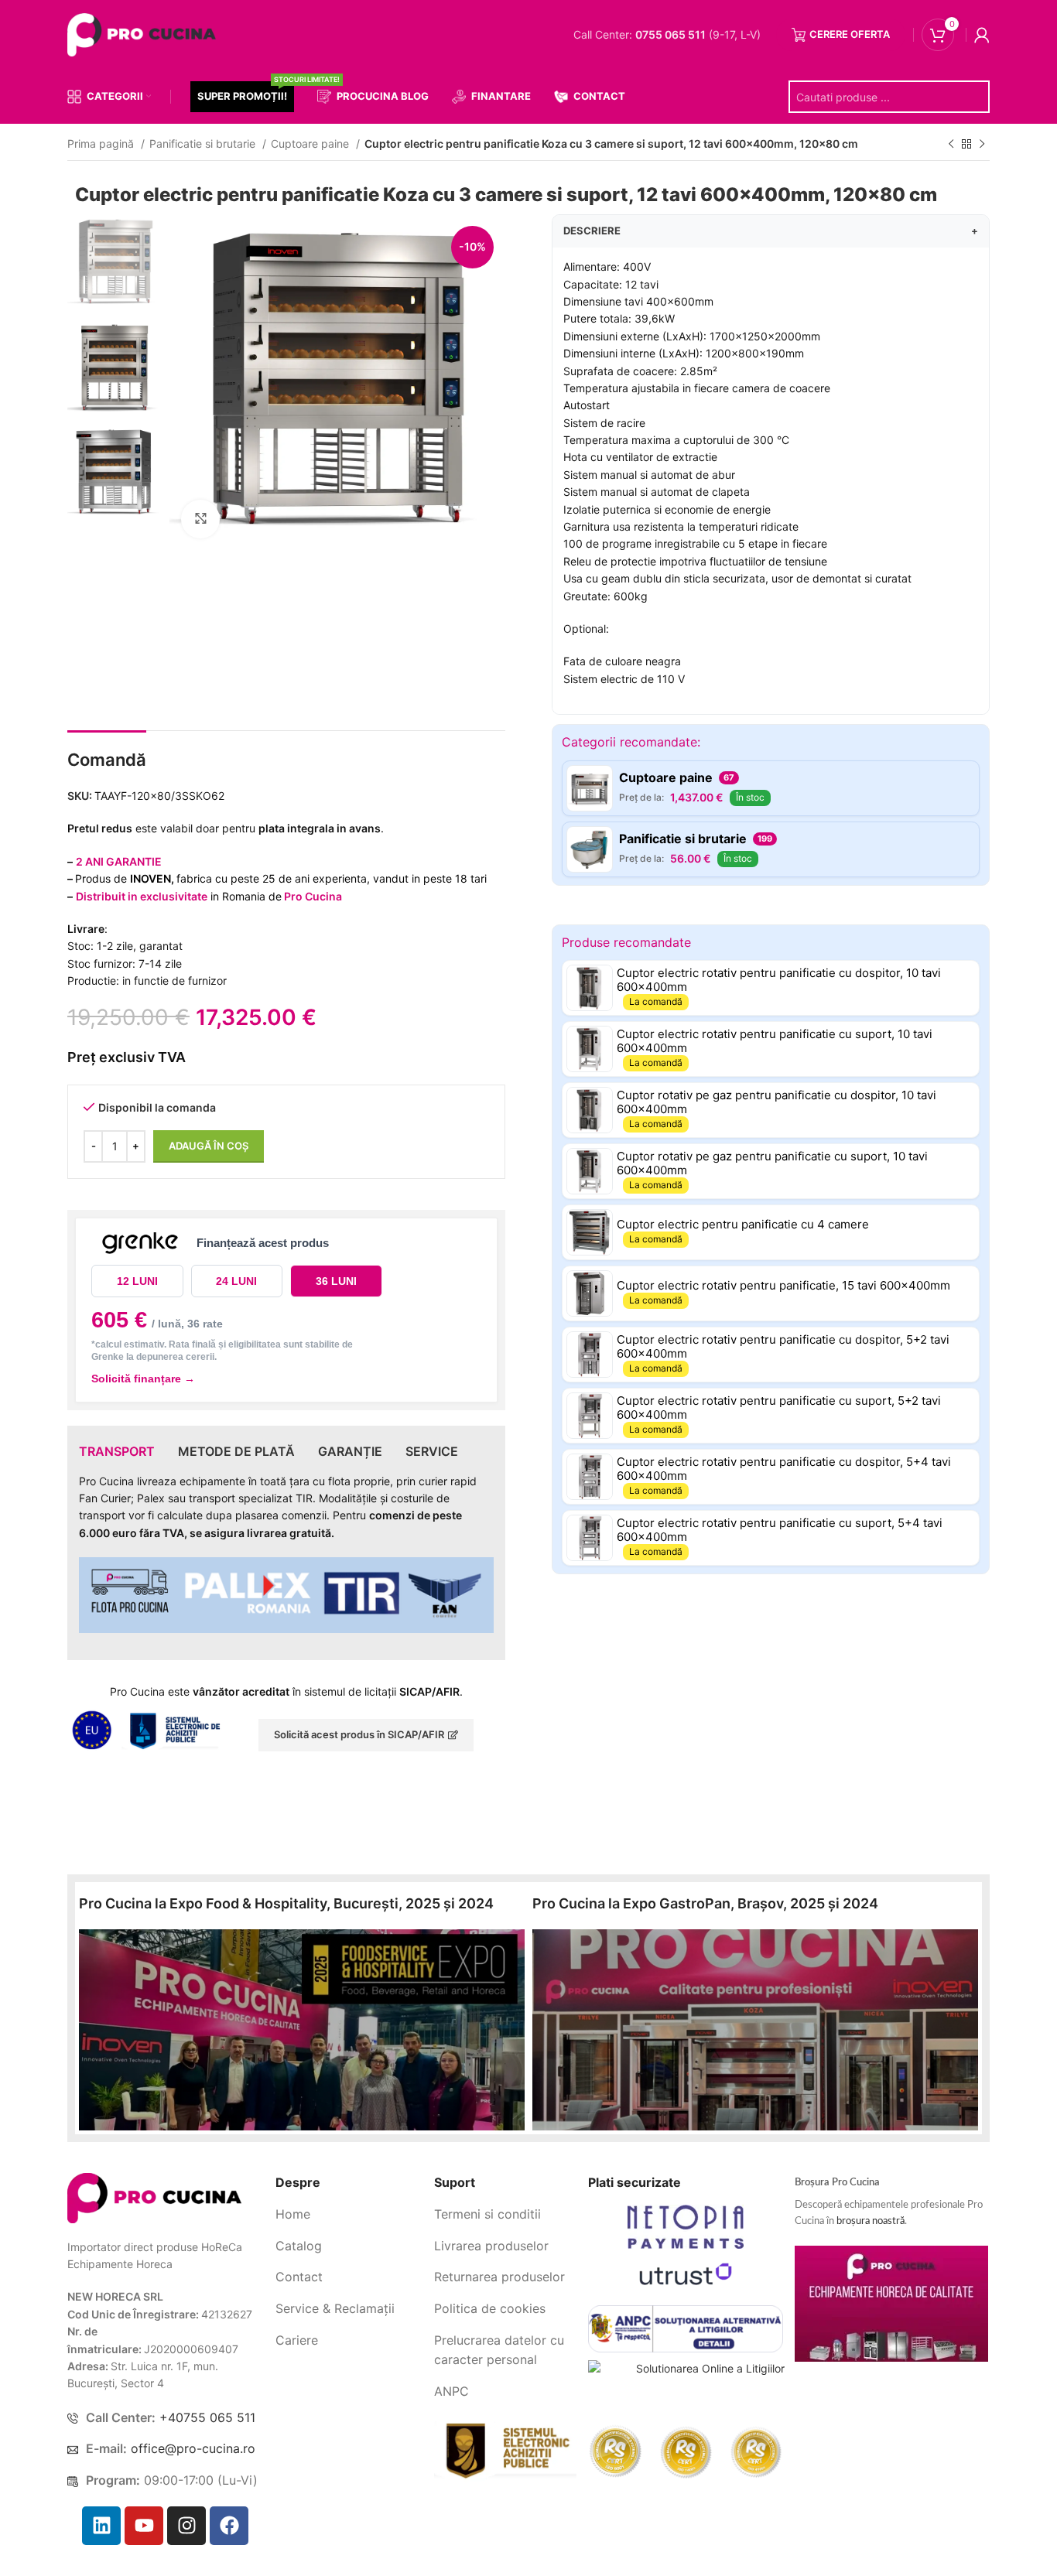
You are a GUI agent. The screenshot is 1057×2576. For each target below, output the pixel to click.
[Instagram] (186, 2526)
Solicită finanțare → (143, 1379)
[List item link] (349, 2215)
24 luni (236, 1281)
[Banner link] (302, 2030)
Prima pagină (102, 143)
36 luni (336, 1281)
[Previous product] (951, 145)
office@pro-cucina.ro (193, 2448)
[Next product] (982, 145)
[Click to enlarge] (200, 519)
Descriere (771, 231)
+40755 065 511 (207, 2417)
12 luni (137, 1281)
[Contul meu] (982, 35)
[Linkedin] (101, 2526)
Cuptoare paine (311, 143)
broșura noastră (871, 2221)
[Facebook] (229, 2526)
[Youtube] (144, 2526)
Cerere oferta (850, 34)
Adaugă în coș (209, 1146)
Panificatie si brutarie (204, 143)
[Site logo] (145, 34)
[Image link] (154, 2197)
